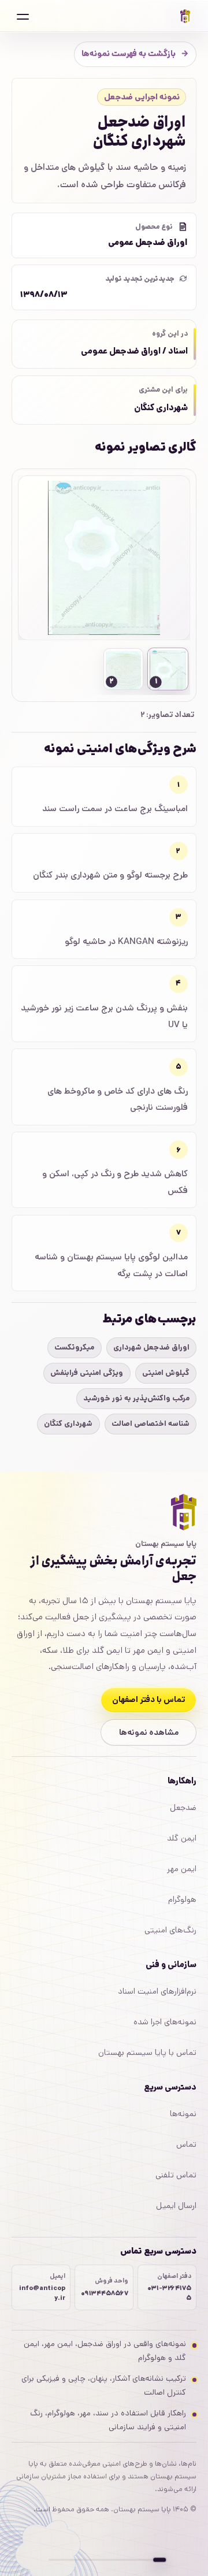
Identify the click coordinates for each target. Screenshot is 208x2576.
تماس (186, 2144)
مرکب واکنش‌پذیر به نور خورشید (136, 1398)
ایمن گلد (182, 1838)
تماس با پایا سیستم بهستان (147, 2053)
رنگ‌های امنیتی (170, 1930)
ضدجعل (183, 1808)
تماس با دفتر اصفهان (149, 1700)
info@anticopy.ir (42, 2293)
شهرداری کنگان (68, 1424)
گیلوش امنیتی (166, 1373)
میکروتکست (74, 1348)
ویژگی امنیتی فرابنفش (87, 1373)
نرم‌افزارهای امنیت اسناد (157, 1991)
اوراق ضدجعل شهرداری (151, 1348)
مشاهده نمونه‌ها (149, 1733)
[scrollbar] (104, 2560)
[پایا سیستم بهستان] (185, 16)
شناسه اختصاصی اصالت (151, 1424)
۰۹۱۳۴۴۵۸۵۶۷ (105, 2294)
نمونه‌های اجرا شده (165, 2022)
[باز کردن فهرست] (23, 16)
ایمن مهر (182, 1869)
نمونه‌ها (183, 2114)
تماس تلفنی (176, 2175)
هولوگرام (182, 1900)
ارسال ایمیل (176, 2206)
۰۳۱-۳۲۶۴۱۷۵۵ (169, 2293)
